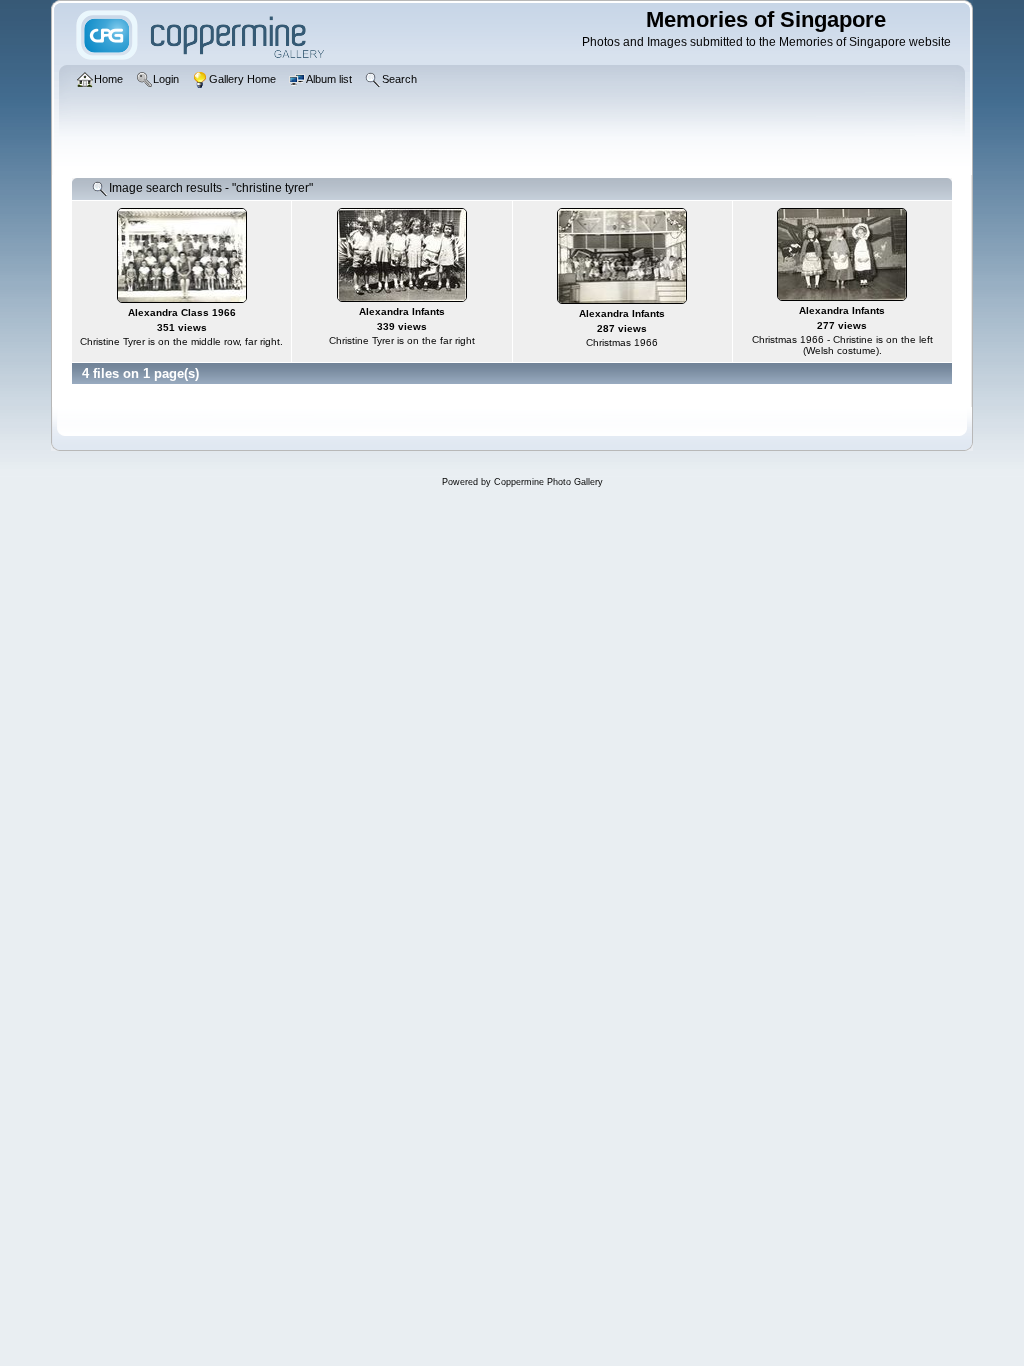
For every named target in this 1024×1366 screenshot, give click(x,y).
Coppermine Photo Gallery (548, 482)
